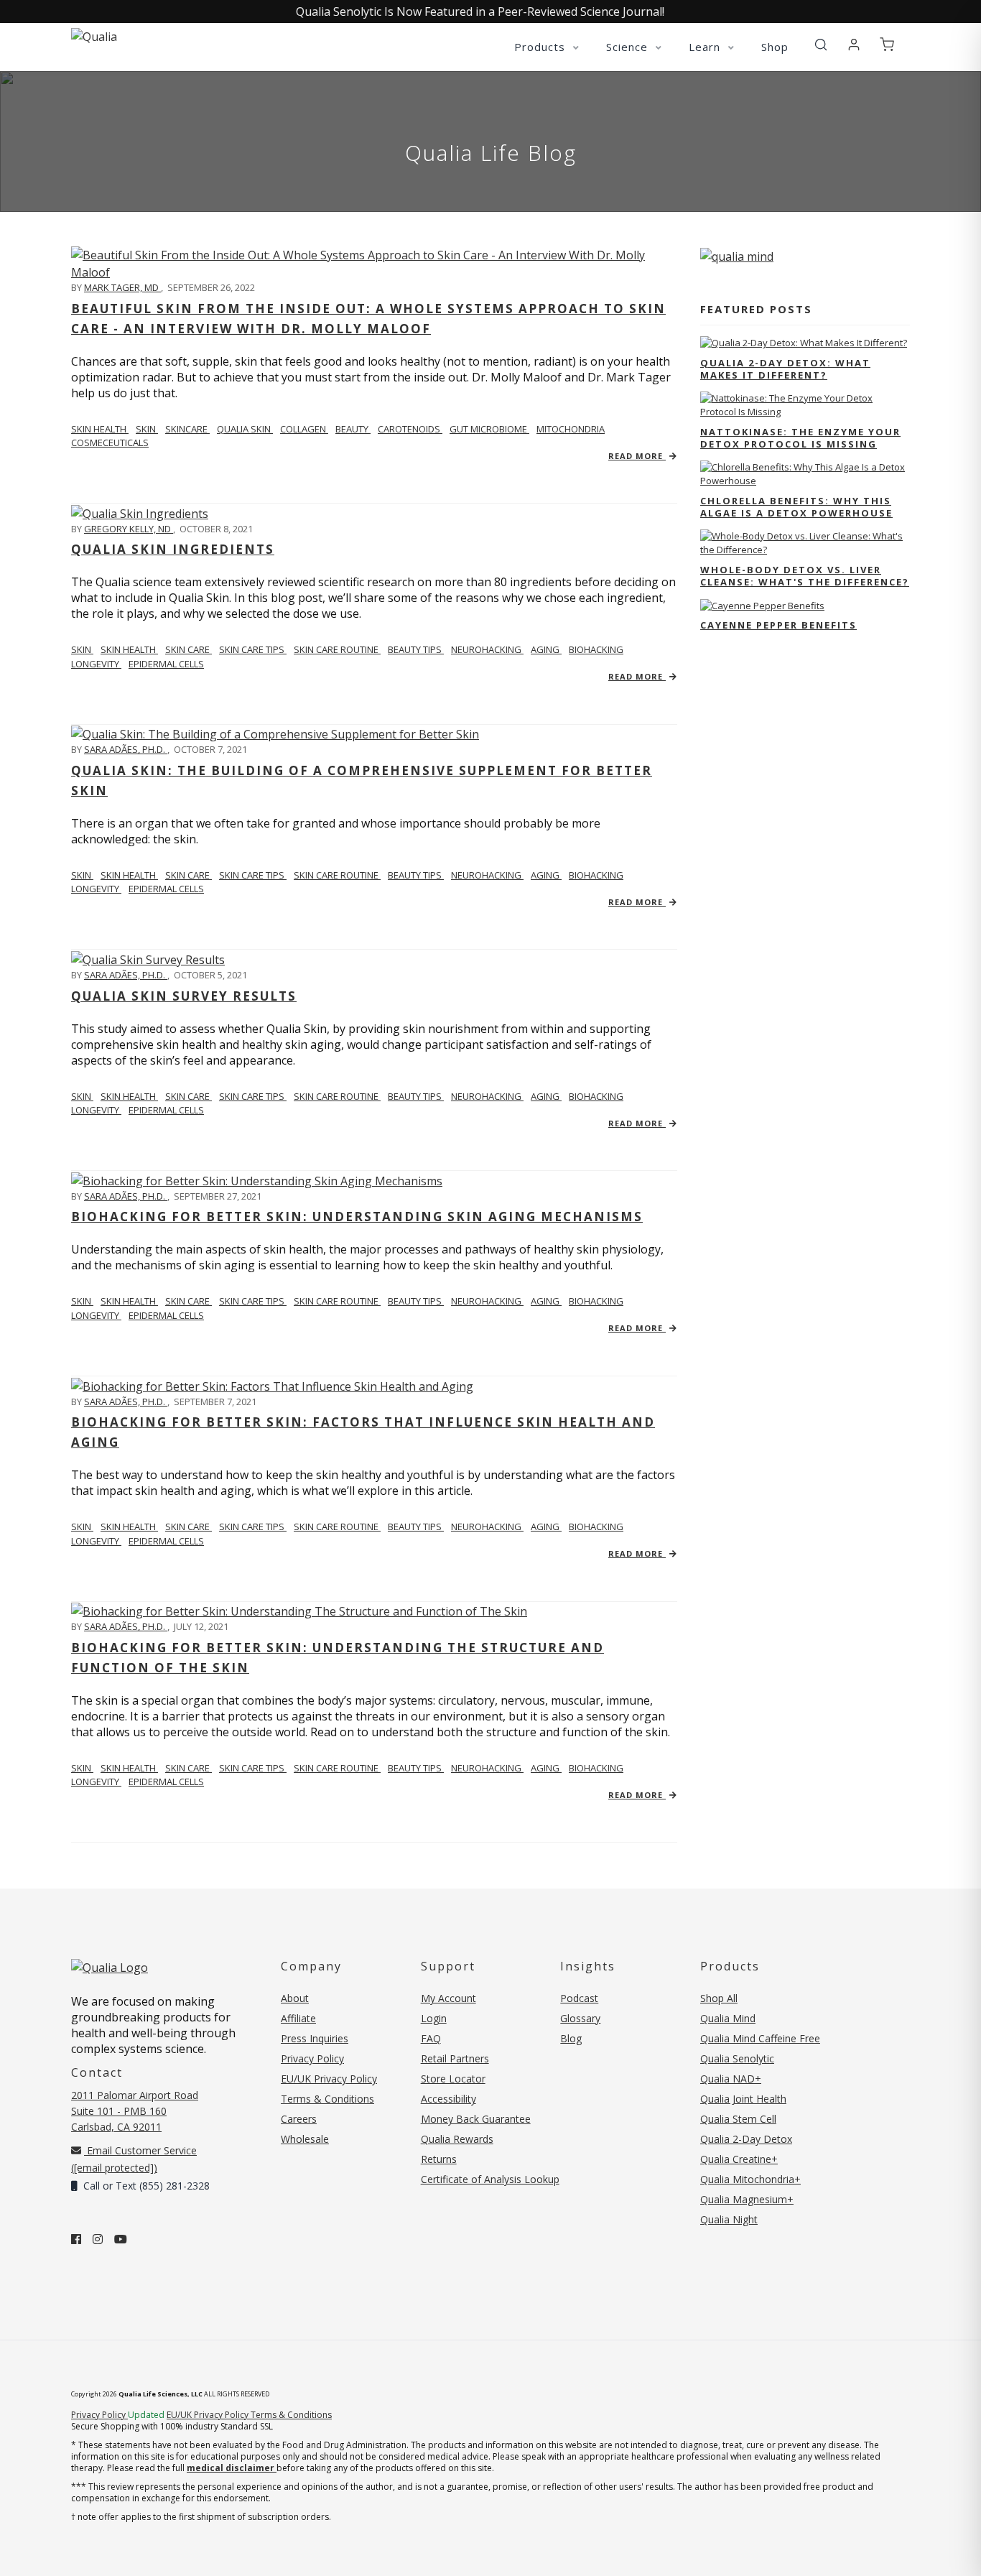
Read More (637, 456)
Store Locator (453, 2079)
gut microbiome (489, 429)
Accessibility (448, 2099)
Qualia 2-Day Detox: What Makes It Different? (785, 369)
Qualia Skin (245, 429)
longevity (96, 664)
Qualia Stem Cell (738, 2119)
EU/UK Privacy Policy (329, 2079)
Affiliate (298, 2018)
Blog (571, 2038)
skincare (187, 429)
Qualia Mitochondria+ (750, 2179)
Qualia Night (729, 2219)
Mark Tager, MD (122, 287)
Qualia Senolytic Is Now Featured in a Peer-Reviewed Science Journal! (480, 11)
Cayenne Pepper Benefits (778, 625)
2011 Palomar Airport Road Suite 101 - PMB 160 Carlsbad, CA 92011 (135, 2111)
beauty (353, 429)
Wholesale (305, 2139)
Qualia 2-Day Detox (746, 2139)
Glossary (580, 2018)
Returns (439, 2159)
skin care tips (253, 649)
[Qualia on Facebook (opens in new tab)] (76, 2239)
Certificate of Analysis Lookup (490, 2179)
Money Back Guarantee (476, 2119)
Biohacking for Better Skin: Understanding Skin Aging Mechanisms (357, 1217)
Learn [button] (706, 47)
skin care (189, 649)
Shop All (719, 1998)
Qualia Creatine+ (739, 2159)
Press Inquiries (315, 2038)
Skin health (100, 429)
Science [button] (629, 47)
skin (147, 429)
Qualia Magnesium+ (747, 2199)
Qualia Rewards (457, 2139)
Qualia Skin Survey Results (184, 996)
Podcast (579, 1998)
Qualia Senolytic (737, 2058)
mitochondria (571, 429)
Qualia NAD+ (731, 2079)
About (295, 1998)
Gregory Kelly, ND (129, 529)
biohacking (596, 649)
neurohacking (487, 649)
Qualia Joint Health (743, 2099)
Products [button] (541, 47)
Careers (299, 2119)
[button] (821, 45)
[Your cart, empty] (887, 45)
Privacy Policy (312, 2058)
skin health (129, 649)
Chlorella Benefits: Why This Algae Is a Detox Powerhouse (796, 507)
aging (546, 649)
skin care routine (337, 649)
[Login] (854, 45)
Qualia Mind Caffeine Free (760, 2038)
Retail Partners (455, 2058)
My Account (448, 1998)
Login (434, 2018)
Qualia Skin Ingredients (173, 549)
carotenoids (410, 429)
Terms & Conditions (327, 2099)
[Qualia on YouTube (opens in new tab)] (121, 2239)
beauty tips (416, 649)
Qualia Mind (728, 2018)
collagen (304, 429)
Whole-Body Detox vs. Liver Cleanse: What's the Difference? (805, 576)
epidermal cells (166, 664)
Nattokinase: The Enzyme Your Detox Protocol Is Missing (800, 438)
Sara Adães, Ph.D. (126, 749)
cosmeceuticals (110, 443)
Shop (775, 47)
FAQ (431, 2038)
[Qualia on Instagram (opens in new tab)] (98, 2239)
